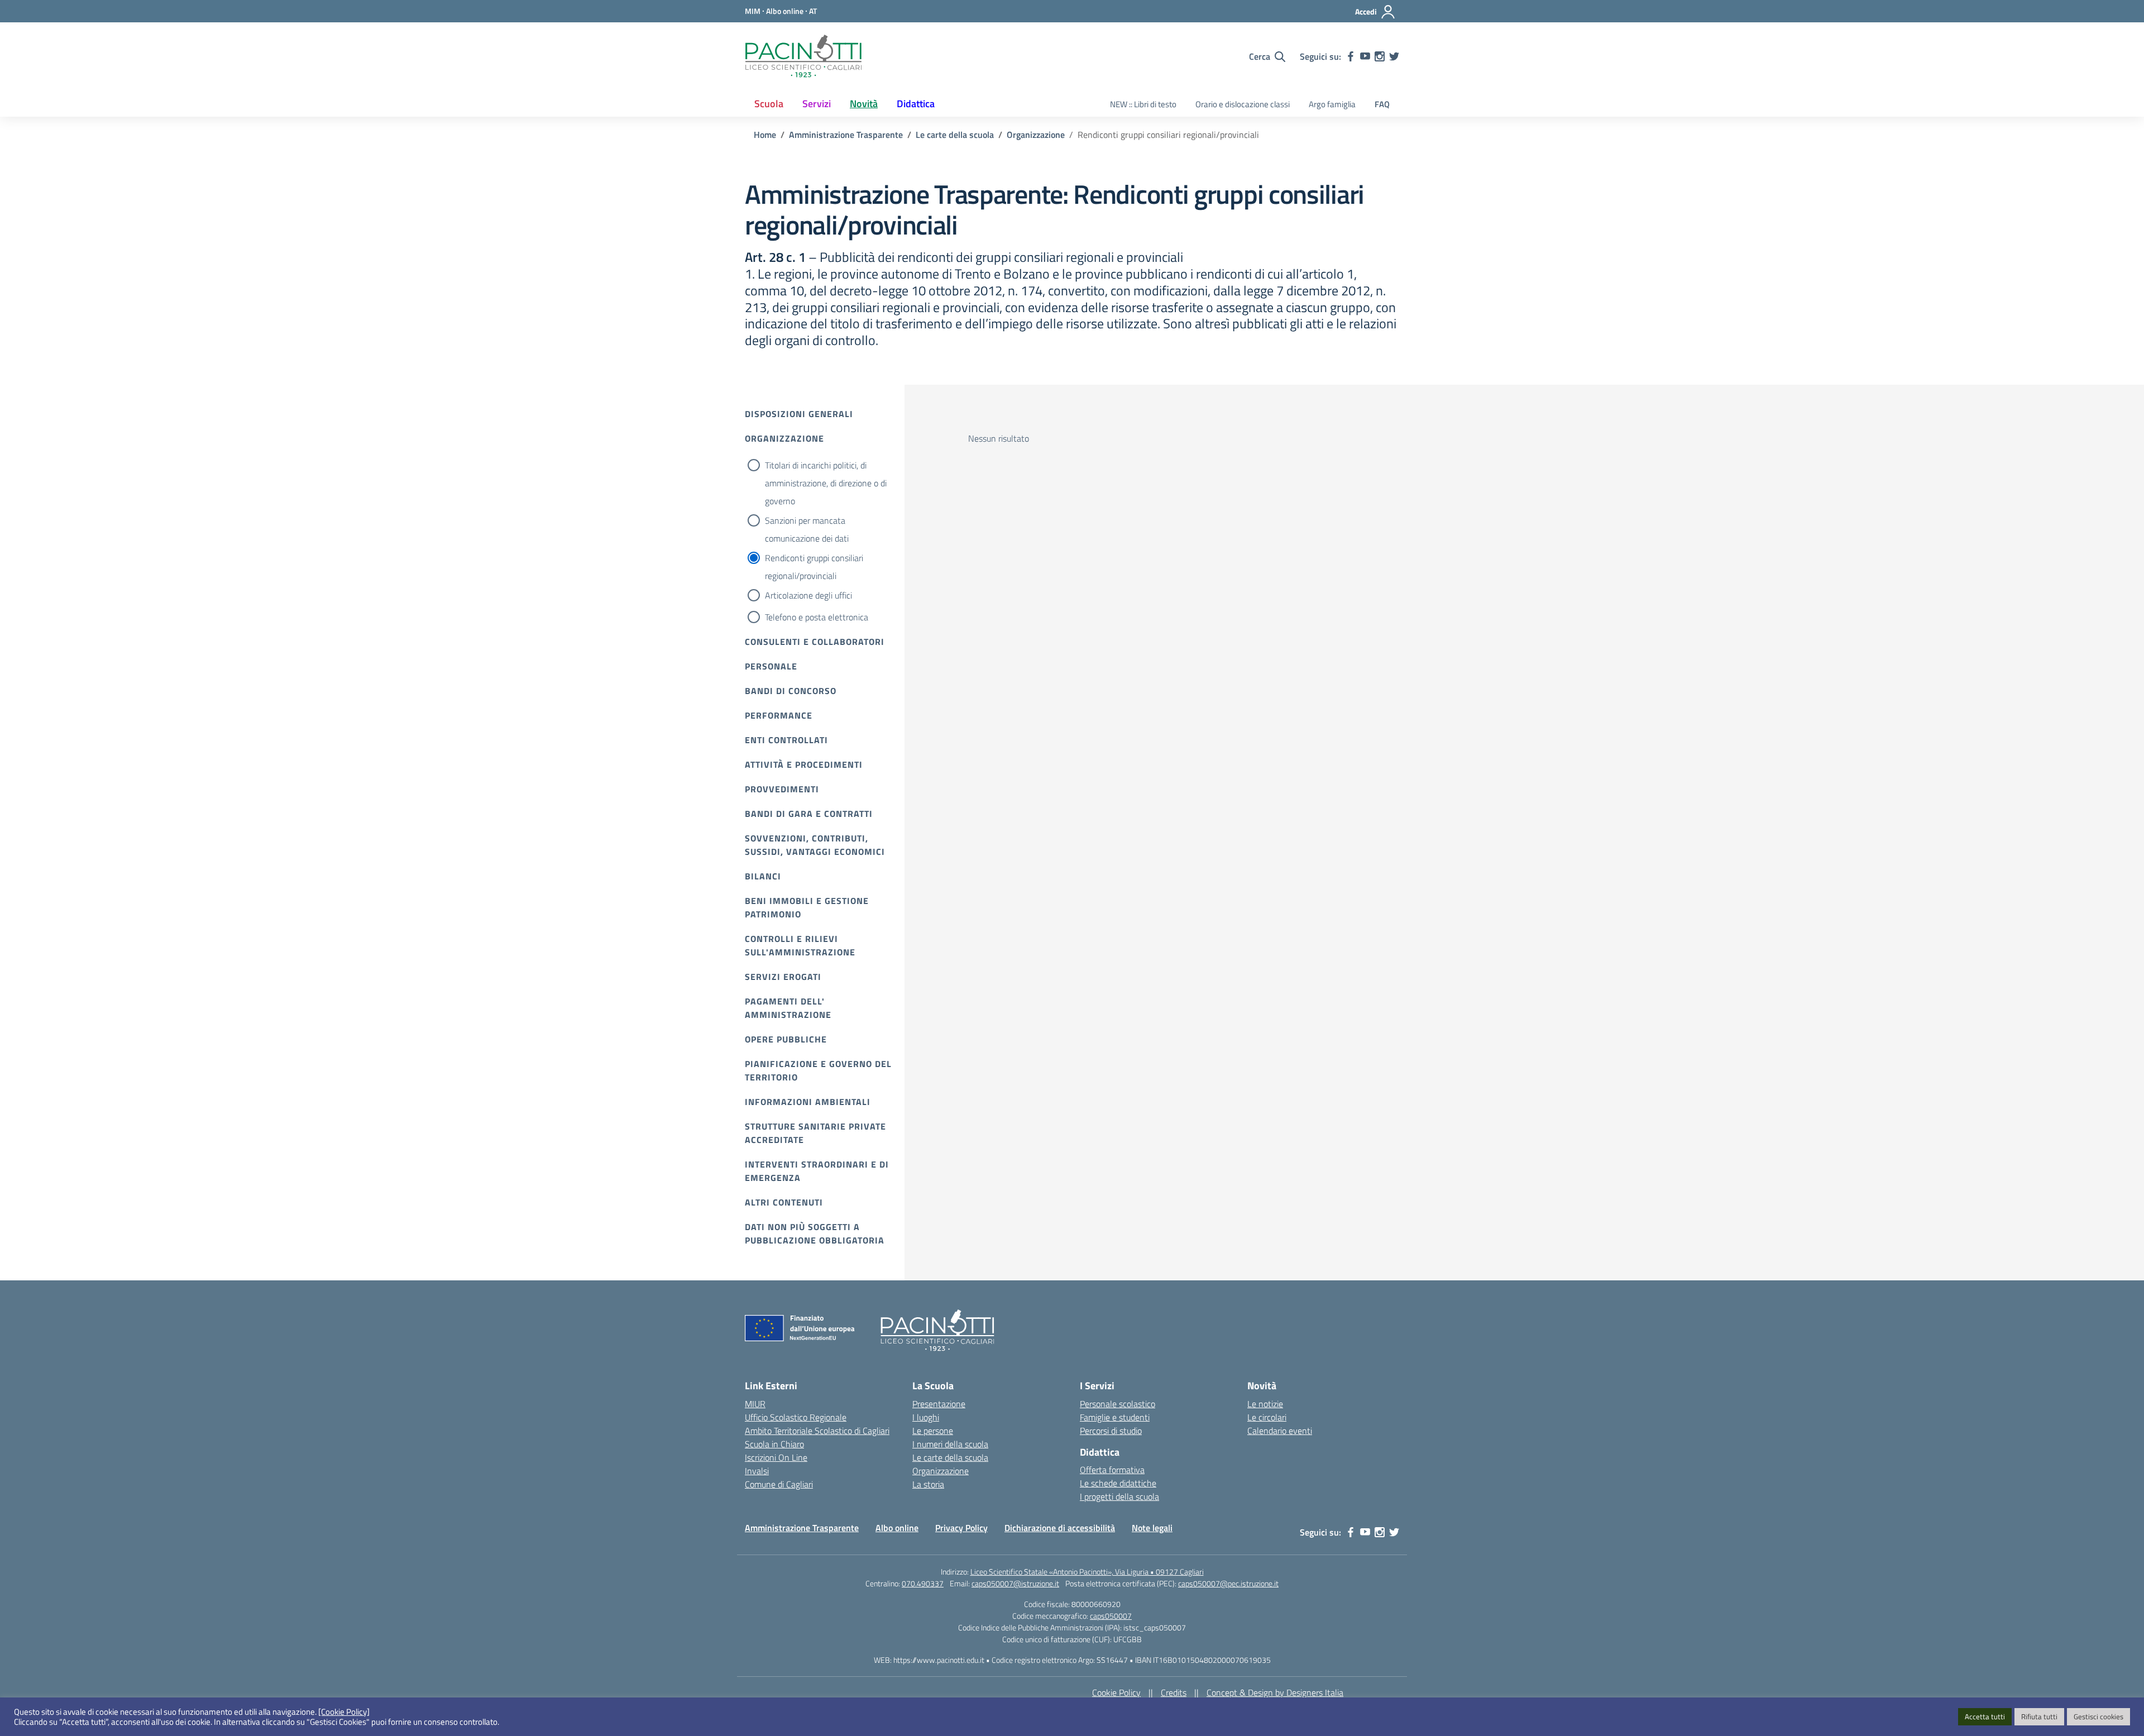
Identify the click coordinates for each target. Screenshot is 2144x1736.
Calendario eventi (1280, 1431)
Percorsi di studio (1111, 1431)
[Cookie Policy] (344, 1712)
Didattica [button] (916, 104)
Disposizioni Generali (799, 414)
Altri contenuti (784, 1202)
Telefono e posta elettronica (817, 617)
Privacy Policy (961, 1528)
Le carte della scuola (950, 1457)
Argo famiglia (1332, 104)
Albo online (897, 1528)
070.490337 (923, 1583)
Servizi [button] (817, 104)
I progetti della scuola (1119, 1496)
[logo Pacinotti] (803, 56)
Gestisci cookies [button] (2098, 1716)
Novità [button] (864, 104)
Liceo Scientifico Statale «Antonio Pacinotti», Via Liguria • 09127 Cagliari (1087, 1572)
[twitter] (1394, 56)
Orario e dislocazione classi (1243, 104)
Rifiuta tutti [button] (2039, 1716)
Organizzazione (784, 438)
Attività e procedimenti (804, 764)
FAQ (1382, 104)
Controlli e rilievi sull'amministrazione (800, 945)
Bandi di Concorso (791, 691)
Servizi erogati (783, 977)
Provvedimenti (782, 789)
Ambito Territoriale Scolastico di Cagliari (817, 1431)
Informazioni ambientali (808, 1102)
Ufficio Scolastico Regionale (796, 1417)
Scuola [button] (769, 104)
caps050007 (1111, 1616)
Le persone (933, 1431)
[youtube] (1365, 56)
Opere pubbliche (786, 1039)
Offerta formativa (1112, 1470)
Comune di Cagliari (779, 1484)
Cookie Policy (1116, 1692)
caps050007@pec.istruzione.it (1228, 1583)
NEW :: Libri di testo (1143, 104)
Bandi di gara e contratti (809, 814)
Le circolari (1267, 1417)
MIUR (755, 1404)
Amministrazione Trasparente (802, 1528)
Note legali (1152, 1528)
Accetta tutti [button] (1985, 1716)
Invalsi (757, 1471)
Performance (779, 715)
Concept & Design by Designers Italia (1275, 1692)
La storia (928, 1484)
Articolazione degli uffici (808, 595)
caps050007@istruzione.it (1015, 1583)
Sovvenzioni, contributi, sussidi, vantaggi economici (815, 845)
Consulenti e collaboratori (815, 642)
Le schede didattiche (1118, 1483)
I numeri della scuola (950, 1444)
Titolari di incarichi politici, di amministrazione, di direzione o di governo (826, 483)
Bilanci (763, 876)
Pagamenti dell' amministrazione (788, 1008)
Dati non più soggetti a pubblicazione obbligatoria (815, 1233)
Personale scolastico (1118, 1404)
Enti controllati (786, 740)
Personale (771, 666)
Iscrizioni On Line (776, 1457)
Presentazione (939, 1404)
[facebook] (1351, 56)
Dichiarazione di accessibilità (1060, 1528)
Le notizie (1265, 1404)
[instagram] (1380, 56)
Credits (1174, 1692)
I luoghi (926, 1417)
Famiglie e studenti (1115, 1417)
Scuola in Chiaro (774, 1444)
